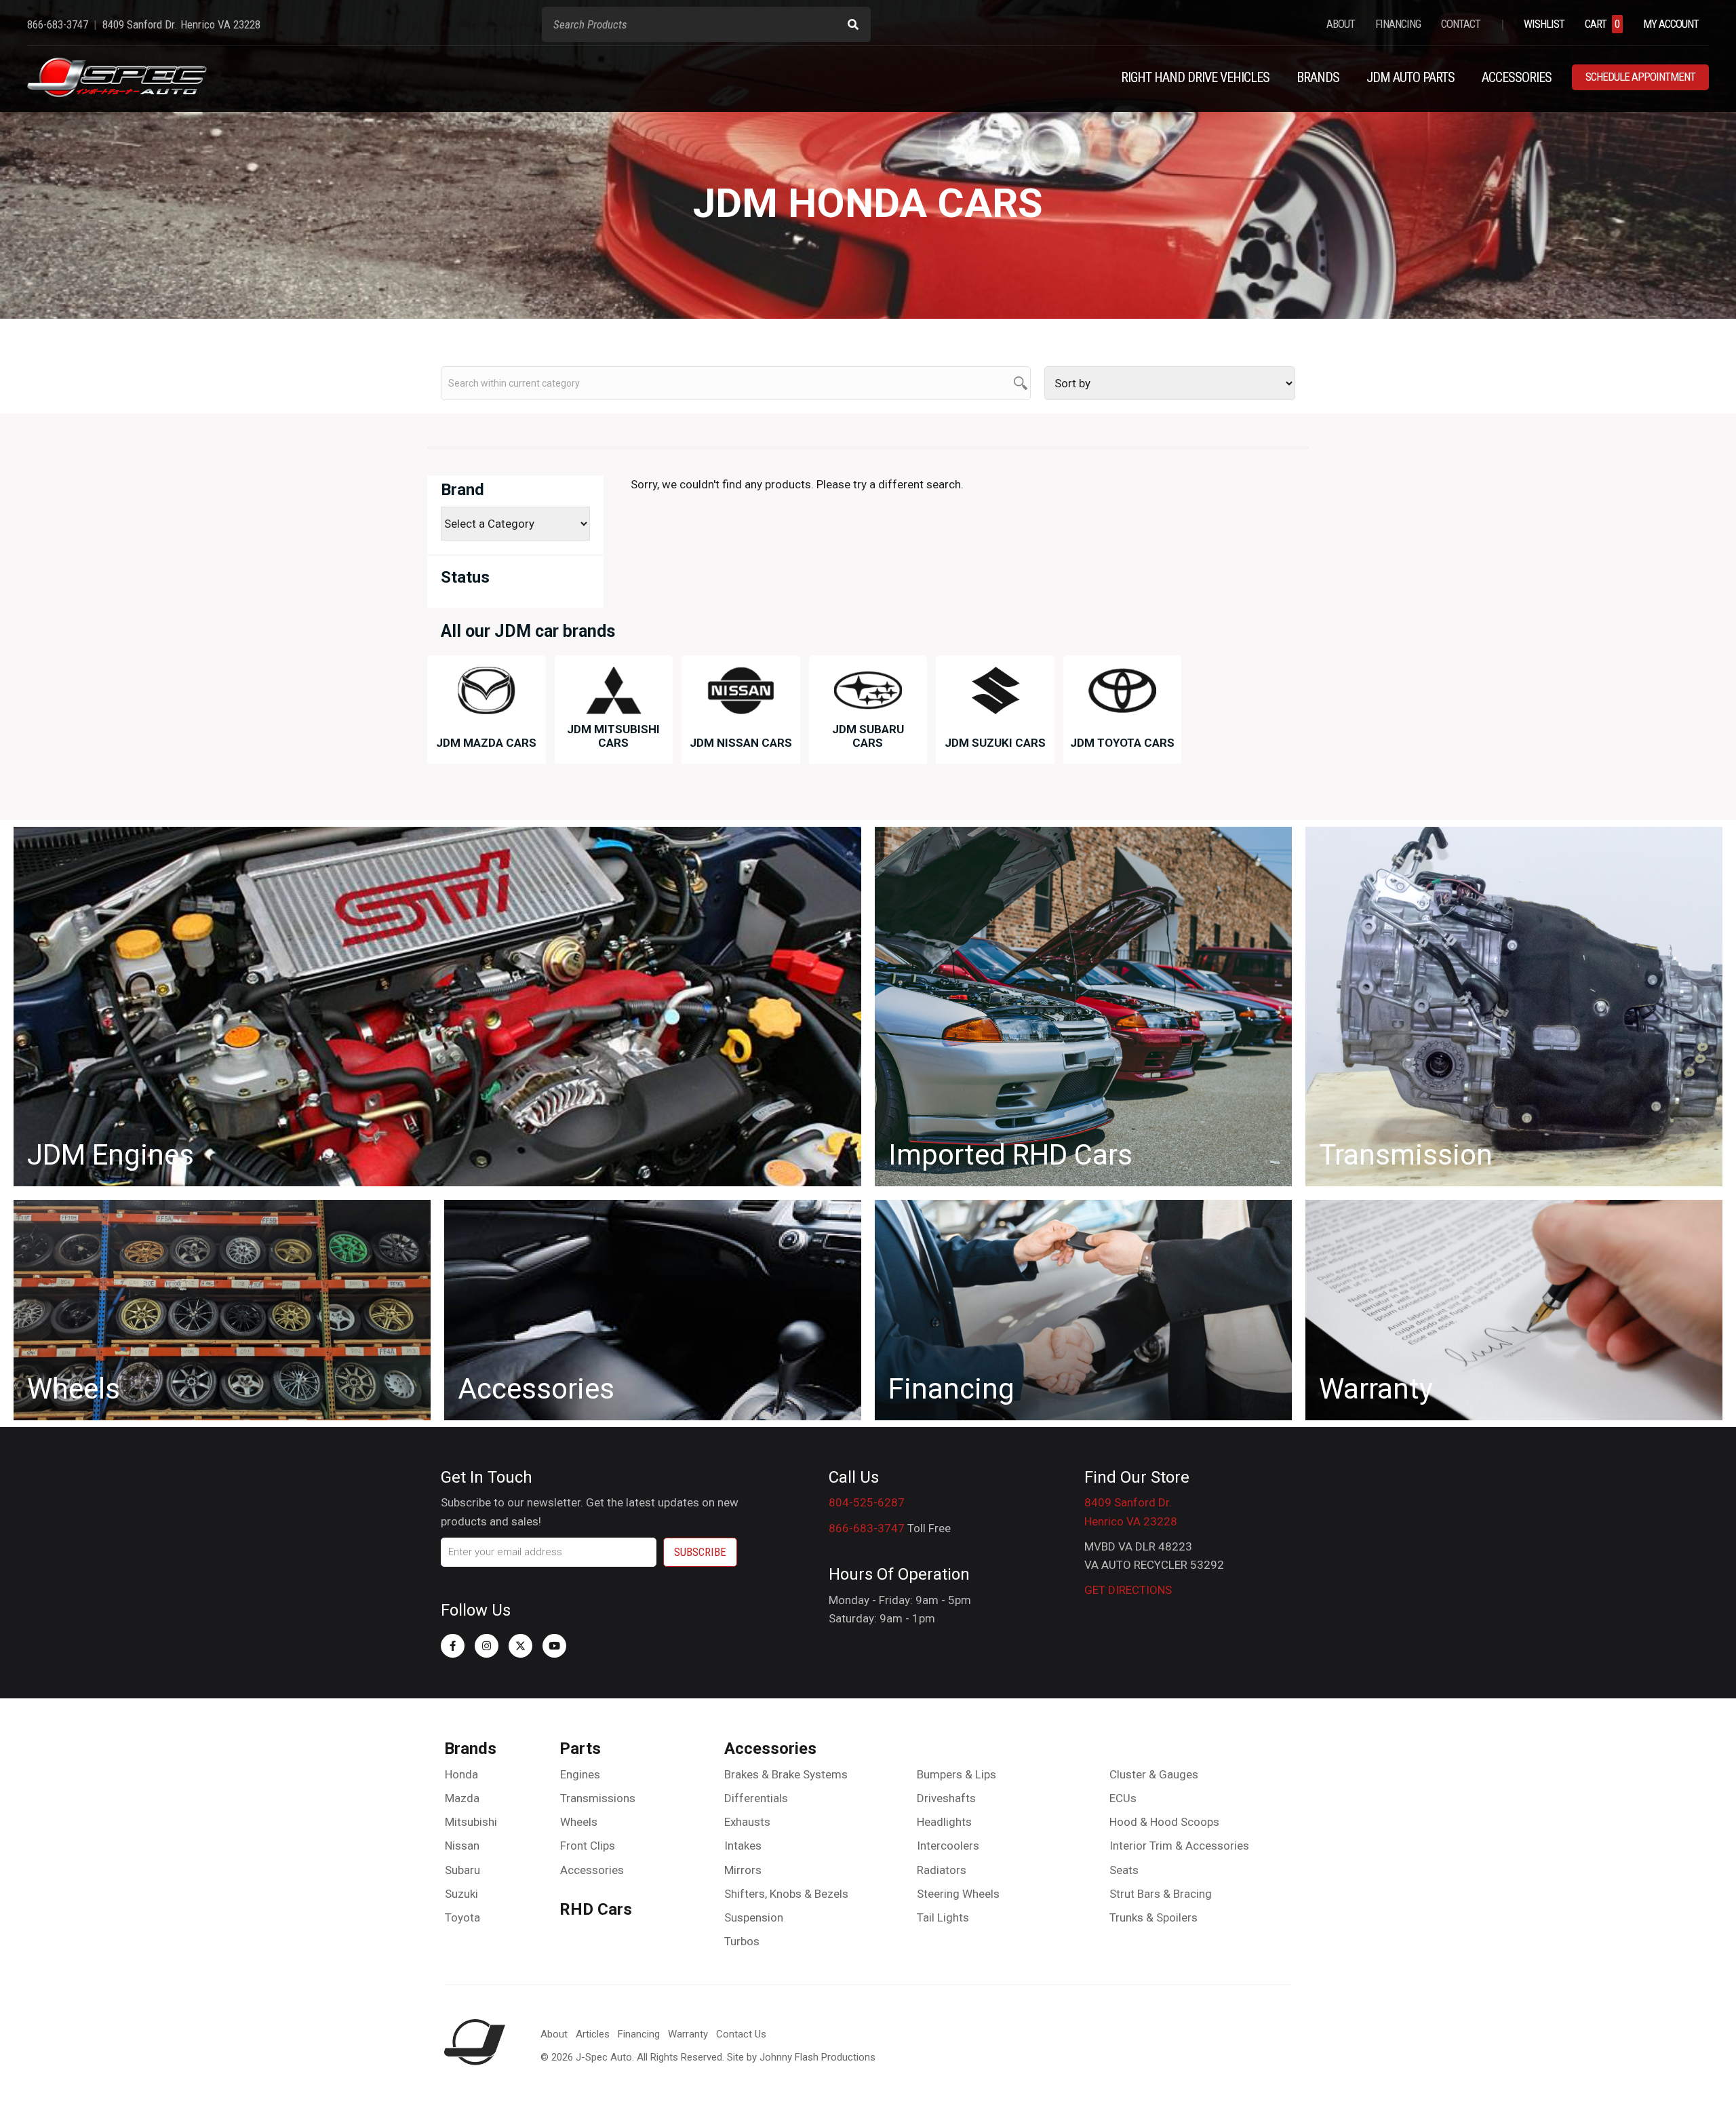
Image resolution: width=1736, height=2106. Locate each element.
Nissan (462, 1846)
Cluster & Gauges (1154, 1774)
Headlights (944, 1822)
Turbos (742, 1941)
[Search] (853, 24)
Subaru (462, 1870)
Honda (461, 1774)
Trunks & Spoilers (1153, 1917)
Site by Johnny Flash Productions (801, 2057)
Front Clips (588, 1846)
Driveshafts (946, 1798)
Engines (580, 1774)
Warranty (688, 2034)
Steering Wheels (958, 1894)
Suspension (754, 1917)
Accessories (592, 1870)
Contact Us (741, 2034)
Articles (593, 2034)
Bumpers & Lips (956, 1774)
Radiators (942, 1870)
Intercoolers (948, 1846)
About (554, 2034)
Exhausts (747, 1822)
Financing (639, 2034)
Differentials (756, 1798)
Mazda (462, 1798)
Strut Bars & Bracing (1161, 1894)
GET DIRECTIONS (1128, 1590)
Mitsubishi (471, 1822)
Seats (1124, 1870)
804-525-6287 (867, 1502)
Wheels (579, 1822)
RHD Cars (596, 1909)
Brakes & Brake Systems (786, 1774)
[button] (453, 1646)
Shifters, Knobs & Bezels (786, 1894)
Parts (580, 1749)
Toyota (462, 1917)
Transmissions (598, 1798)
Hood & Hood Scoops (1164, 1822)
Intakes (743, 1846)
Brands (470, 1749)
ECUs (1123, 1798)
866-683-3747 (867, 1528)
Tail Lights (943, 1917)
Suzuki (461, 1894)
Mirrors (743, 1870)
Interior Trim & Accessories (1179, 1846)
